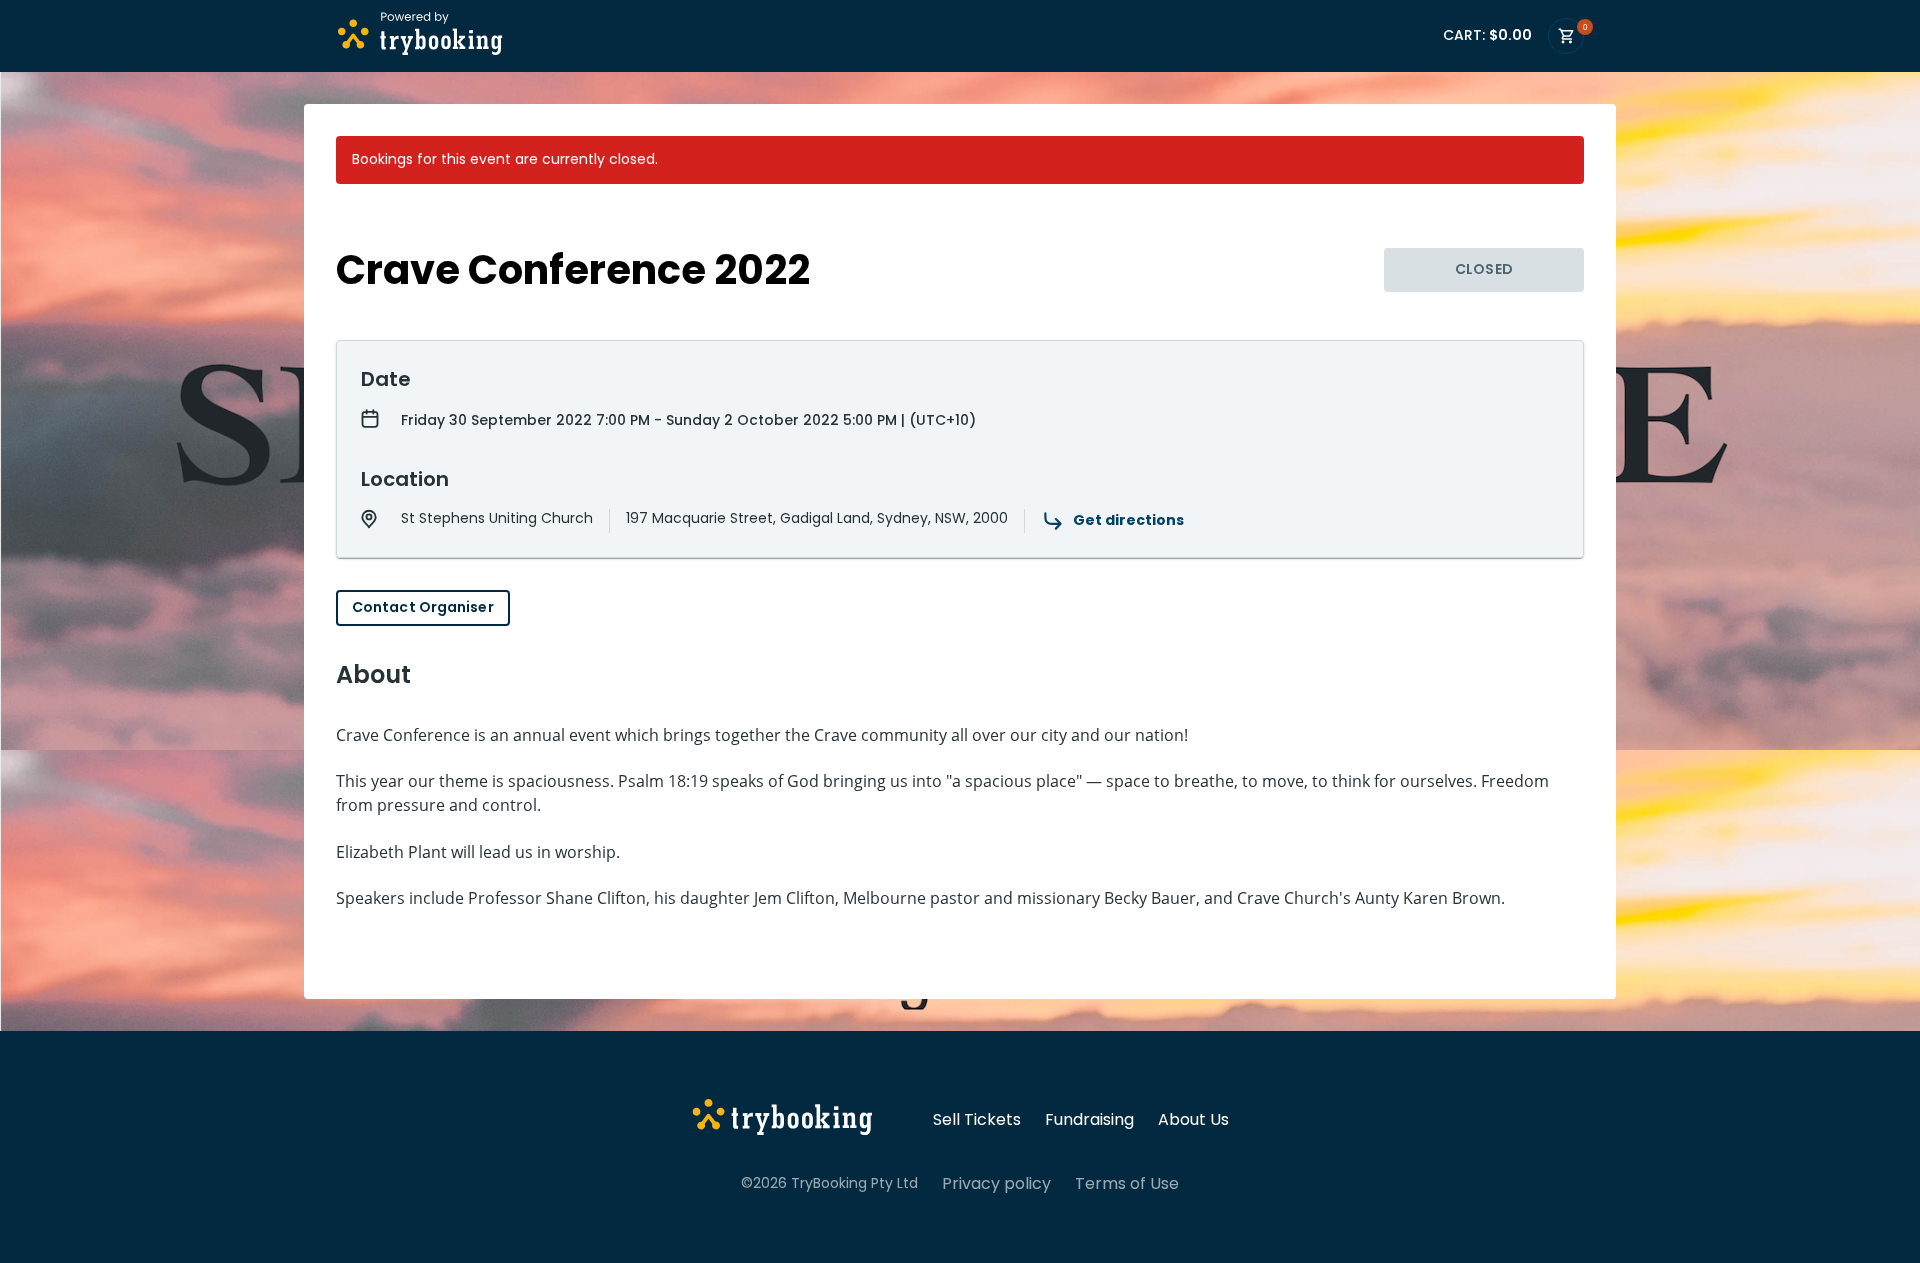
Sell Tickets (977, 1120)
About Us (1193, 1120)
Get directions (1128, 520)
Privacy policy (996, 1184)
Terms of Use (1127, 1184)
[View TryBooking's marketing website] (782, 1120)
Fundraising (1089, 1120)
